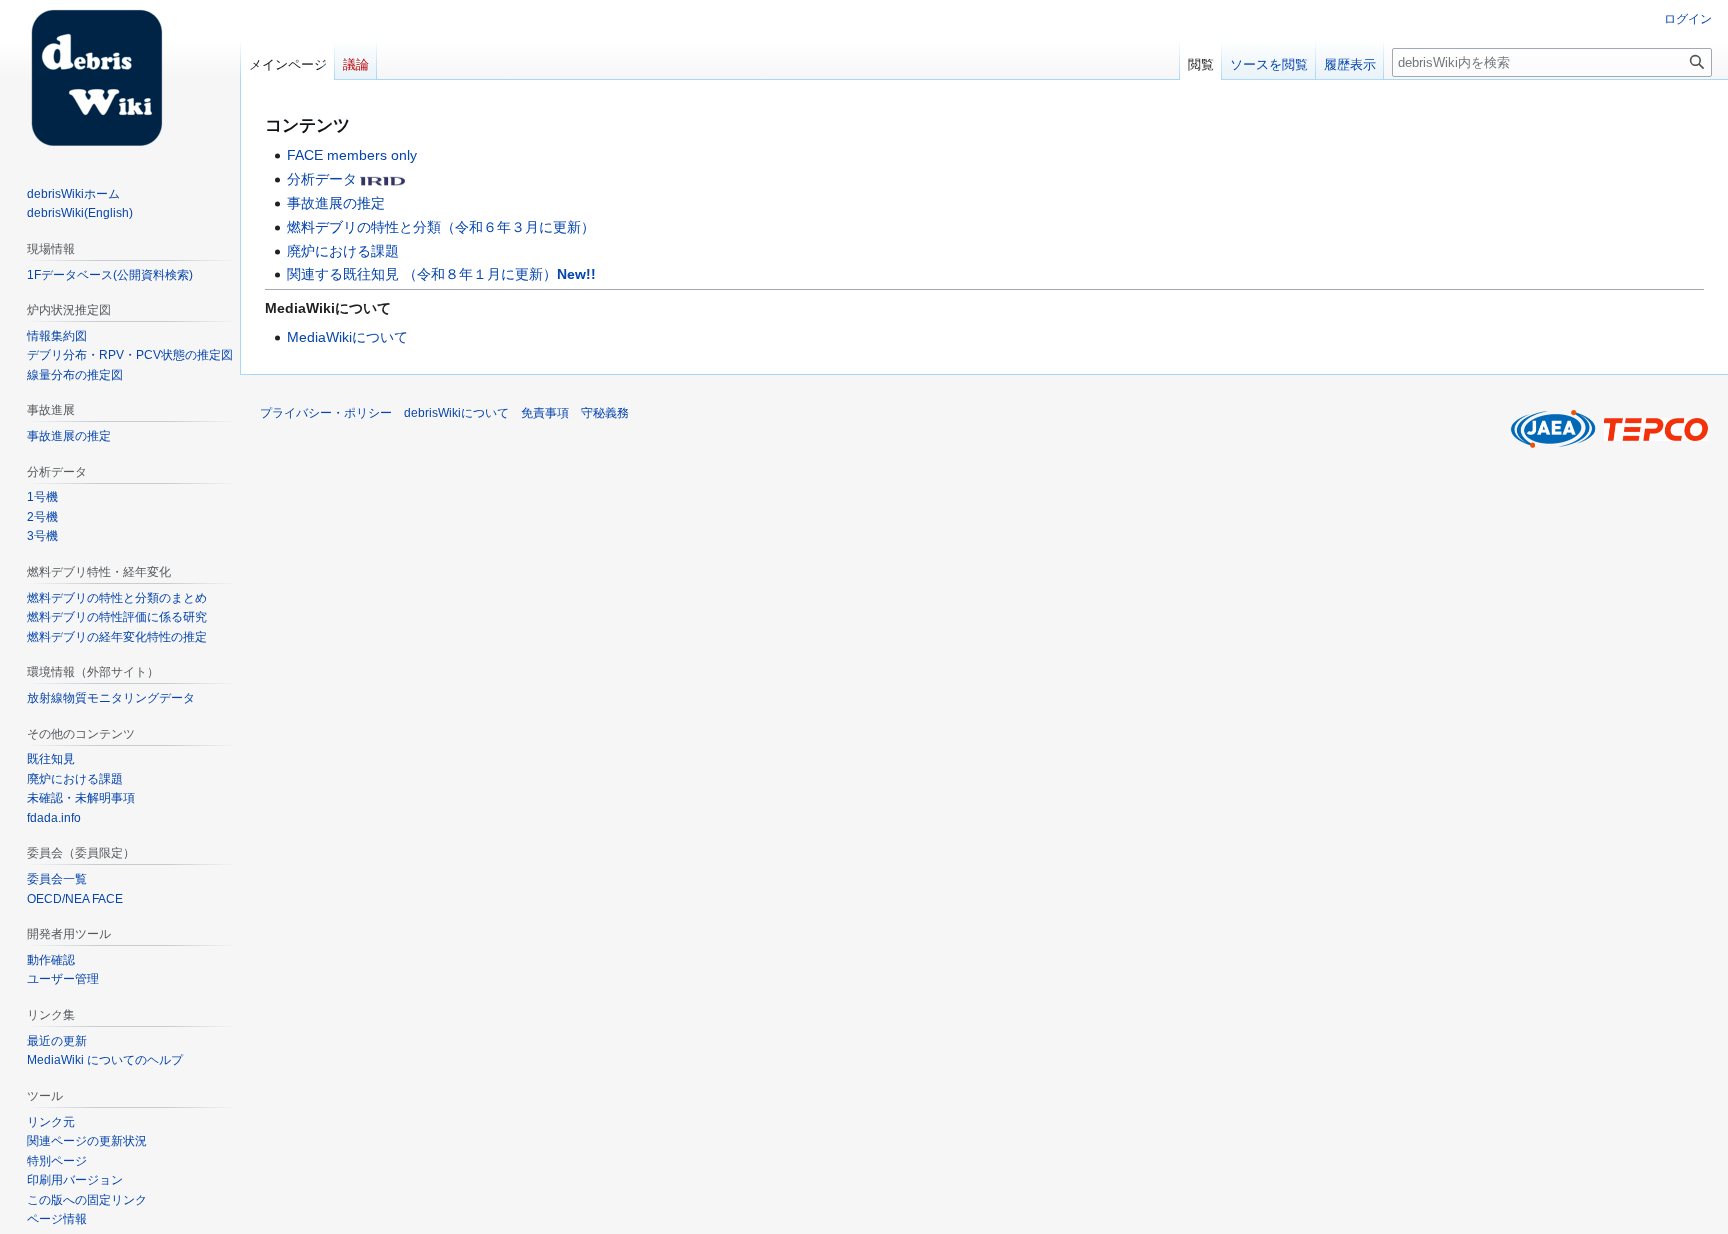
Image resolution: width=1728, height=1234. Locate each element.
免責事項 (545, 413)
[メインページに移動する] (88, 80)
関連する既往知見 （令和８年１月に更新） (441, 274)
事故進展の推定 (336, 203)
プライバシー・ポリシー (326, 413)
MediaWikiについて (347, 337)
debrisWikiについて (456, 413)
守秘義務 (605, 413)
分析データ (322, 179)
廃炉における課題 (343, 251)
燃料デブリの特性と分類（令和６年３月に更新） (441, 227)
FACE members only (352, 155)
